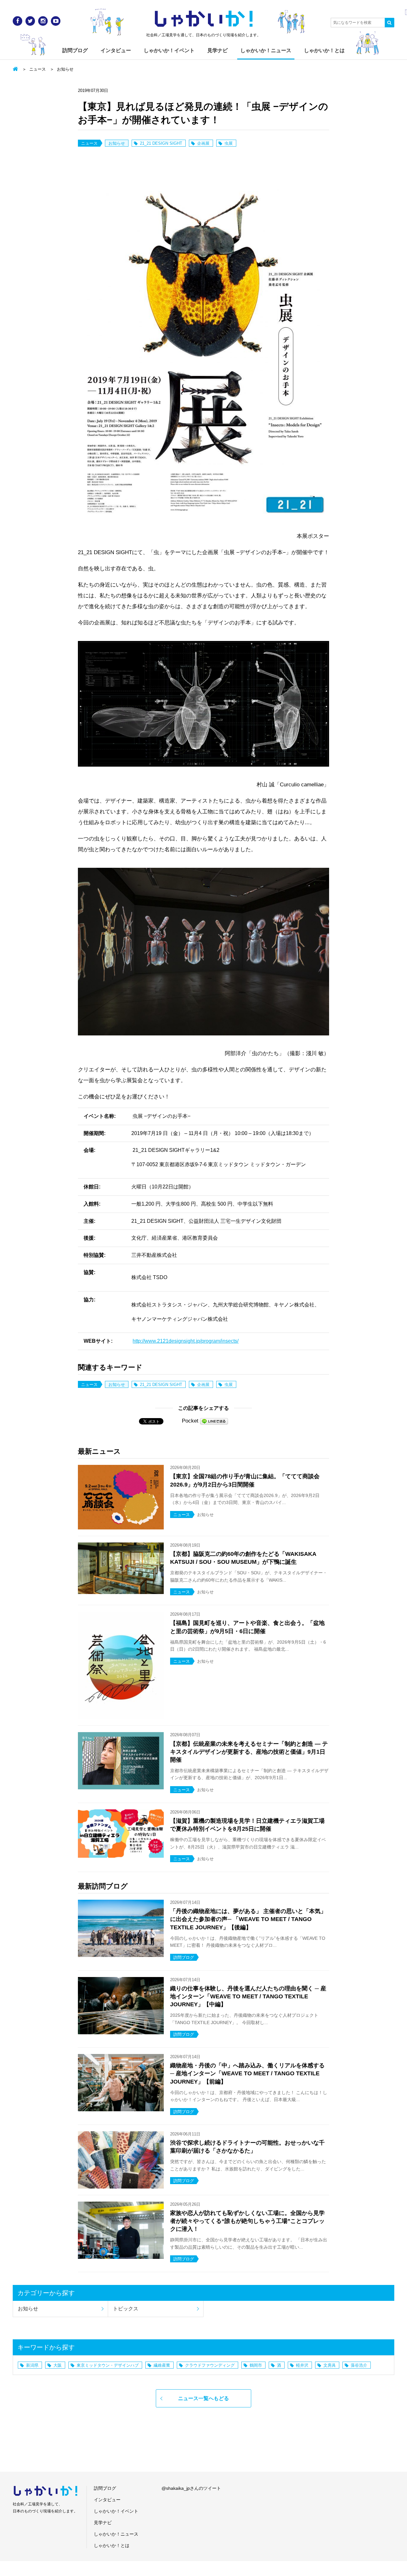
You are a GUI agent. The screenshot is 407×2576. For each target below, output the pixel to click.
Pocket (190, 1421)
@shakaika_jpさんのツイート (191, 2488)
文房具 (330, 2365)
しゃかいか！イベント (169, 50)
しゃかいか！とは (324, 50)
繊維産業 (162, 2365)
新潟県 (32, 2365)
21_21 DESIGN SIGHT (161, 143)
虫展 (229, 143)
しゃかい (204, 19)
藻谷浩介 (359, 2365)
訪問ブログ (75, 50)
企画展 (203, 143)
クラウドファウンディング (210, 2365)
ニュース (38, 69)
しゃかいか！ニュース (266, 50)
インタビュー (116, 50)
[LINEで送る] (214, 1421)
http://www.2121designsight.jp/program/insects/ (186, 1341)
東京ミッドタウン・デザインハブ (108, 2365)
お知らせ (65, 69)
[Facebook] (17, 21)
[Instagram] (43, 21)
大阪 (58, 2365)
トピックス (126, 2309)
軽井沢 (302, 2365)
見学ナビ (217, 50)
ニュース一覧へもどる (203, 2398)
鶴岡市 (256, 2365)
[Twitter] (30, 21)
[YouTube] (56, 21)
